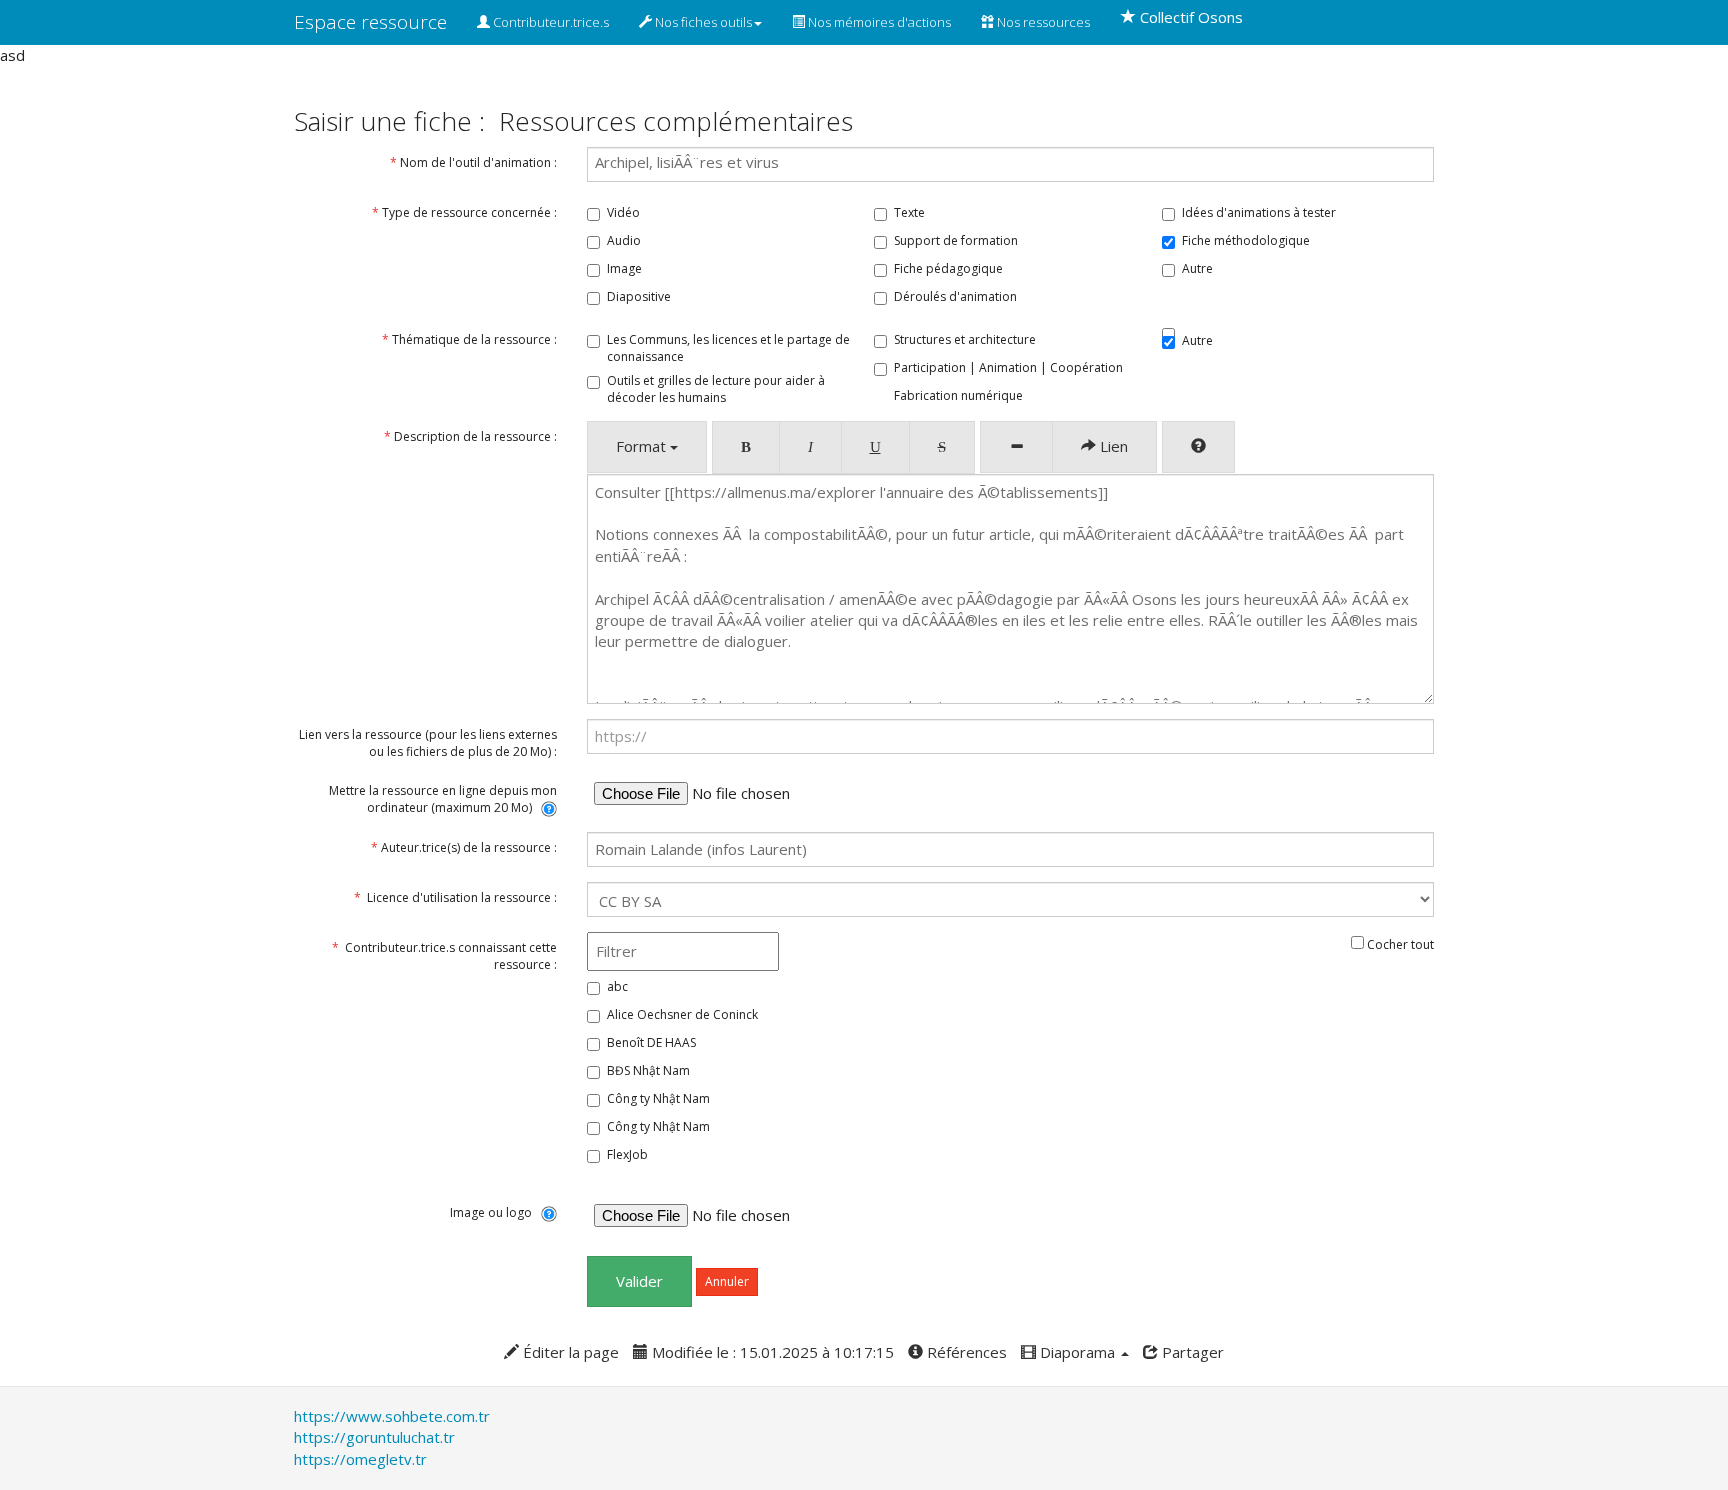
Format (643, 446)
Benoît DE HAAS (651, 1042)
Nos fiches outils (702, 22)
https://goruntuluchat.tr (374, 1437)
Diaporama (1077, 1352)
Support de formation (956, 240)
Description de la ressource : (470, 436)
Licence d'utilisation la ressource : (455, 897)
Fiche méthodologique (1246, 240)
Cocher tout (1399, 944)
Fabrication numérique (958, 395)
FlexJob (627, 1154)
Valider (639, 1281)
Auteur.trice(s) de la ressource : (464, 847)
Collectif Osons (1189, 17)
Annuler (727, 1281)
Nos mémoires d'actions (878, 22)
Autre (1197, 268)
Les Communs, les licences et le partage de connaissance (728, 348)
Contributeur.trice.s (549, 22)
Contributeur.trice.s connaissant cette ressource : (444, 956)
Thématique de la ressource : (468, 339)
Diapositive (639, 296)
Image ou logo (495, 1212)
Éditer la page (569, 1352)
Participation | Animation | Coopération (1008, 367)
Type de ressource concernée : (463, 212)
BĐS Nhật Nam (648, 1070)
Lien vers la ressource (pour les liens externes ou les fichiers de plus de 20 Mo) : (428, 743)
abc (617, 986)
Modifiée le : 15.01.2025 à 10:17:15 (771, 1352)
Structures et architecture (965, 339)
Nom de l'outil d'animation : (473, 162)
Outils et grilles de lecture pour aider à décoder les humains (716, 389)
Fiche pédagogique (948, 268)
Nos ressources (1042, 22)
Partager (1191, 1352)
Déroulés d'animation (955, 296)
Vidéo (623, 212)
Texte (909, 212)
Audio (624, 240)
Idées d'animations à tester (1259, 212)
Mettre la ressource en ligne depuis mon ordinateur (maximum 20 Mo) (443, 799)
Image (624, 268)
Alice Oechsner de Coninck (682, 1014)
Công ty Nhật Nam (658, 1098)
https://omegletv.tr (360, 1459)
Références (965, 1352)
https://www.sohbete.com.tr (392, 1416)
